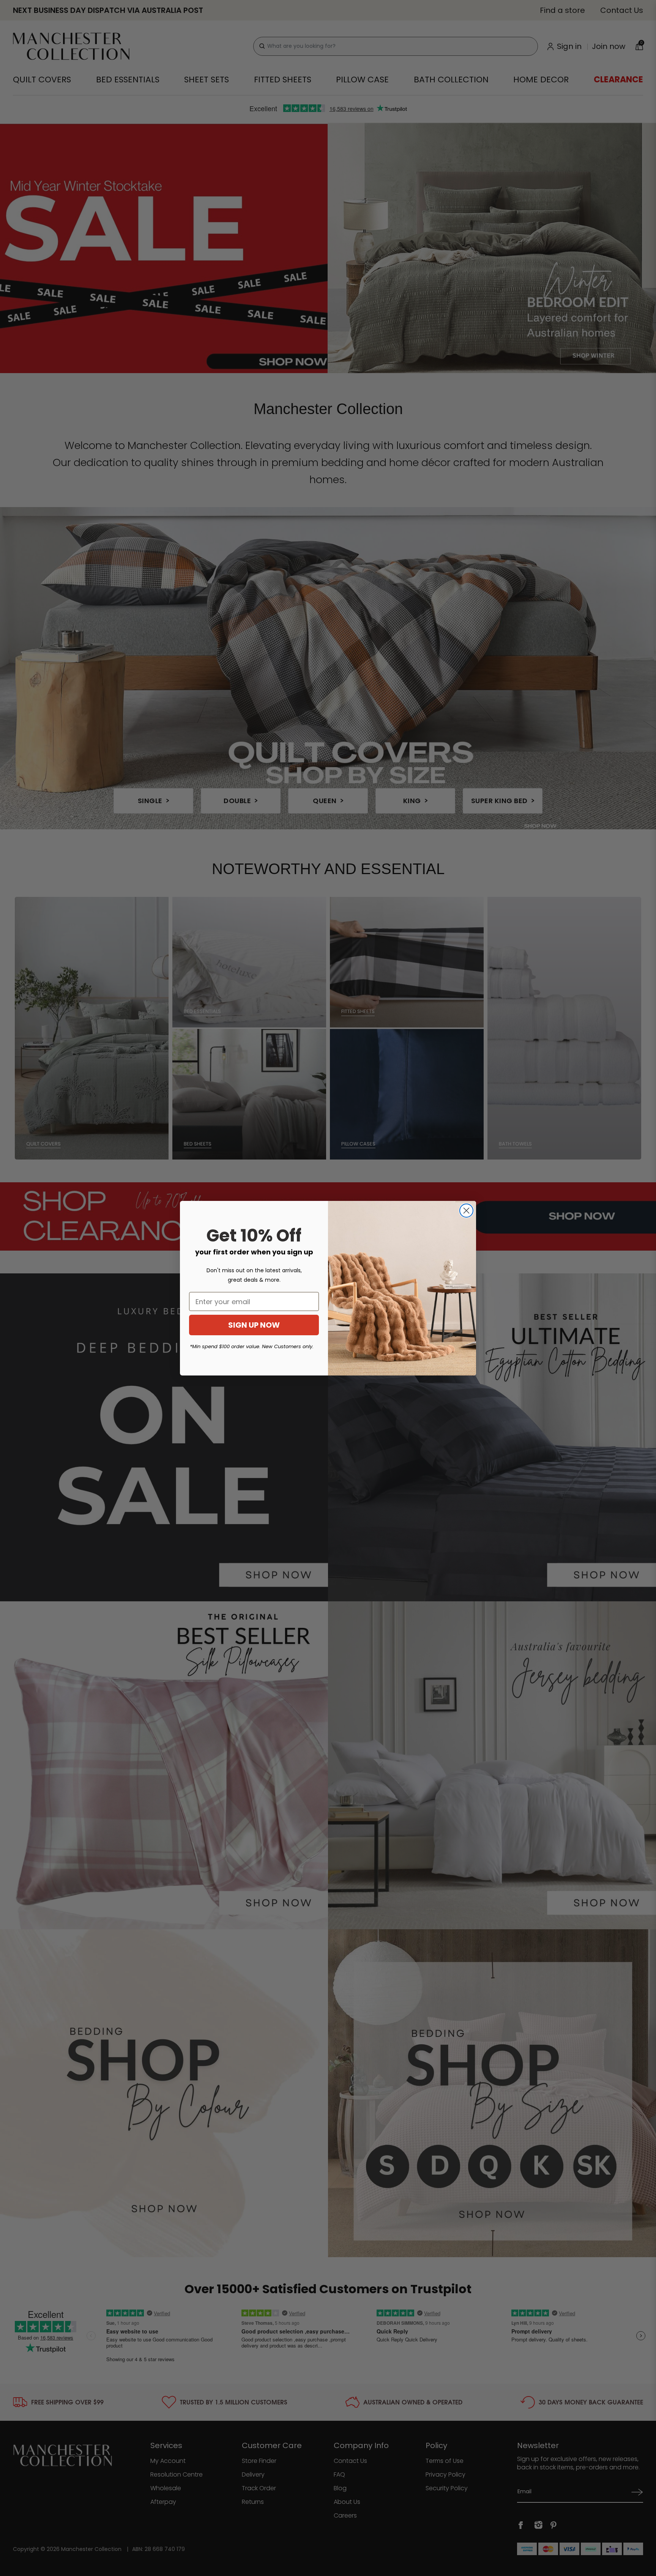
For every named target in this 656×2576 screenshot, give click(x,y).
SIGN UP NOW (254, 1325)
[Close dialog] (466, 1211)
